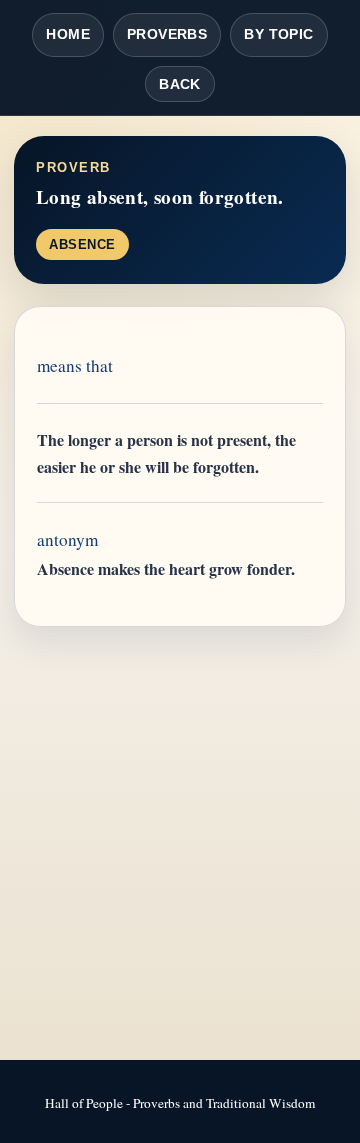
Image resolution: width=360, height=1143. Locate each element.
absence (82, 244)
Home (68, 34)
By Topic (278, 34)
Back (180, 84)
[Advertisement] (180, 845)
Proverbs (167, 34)
